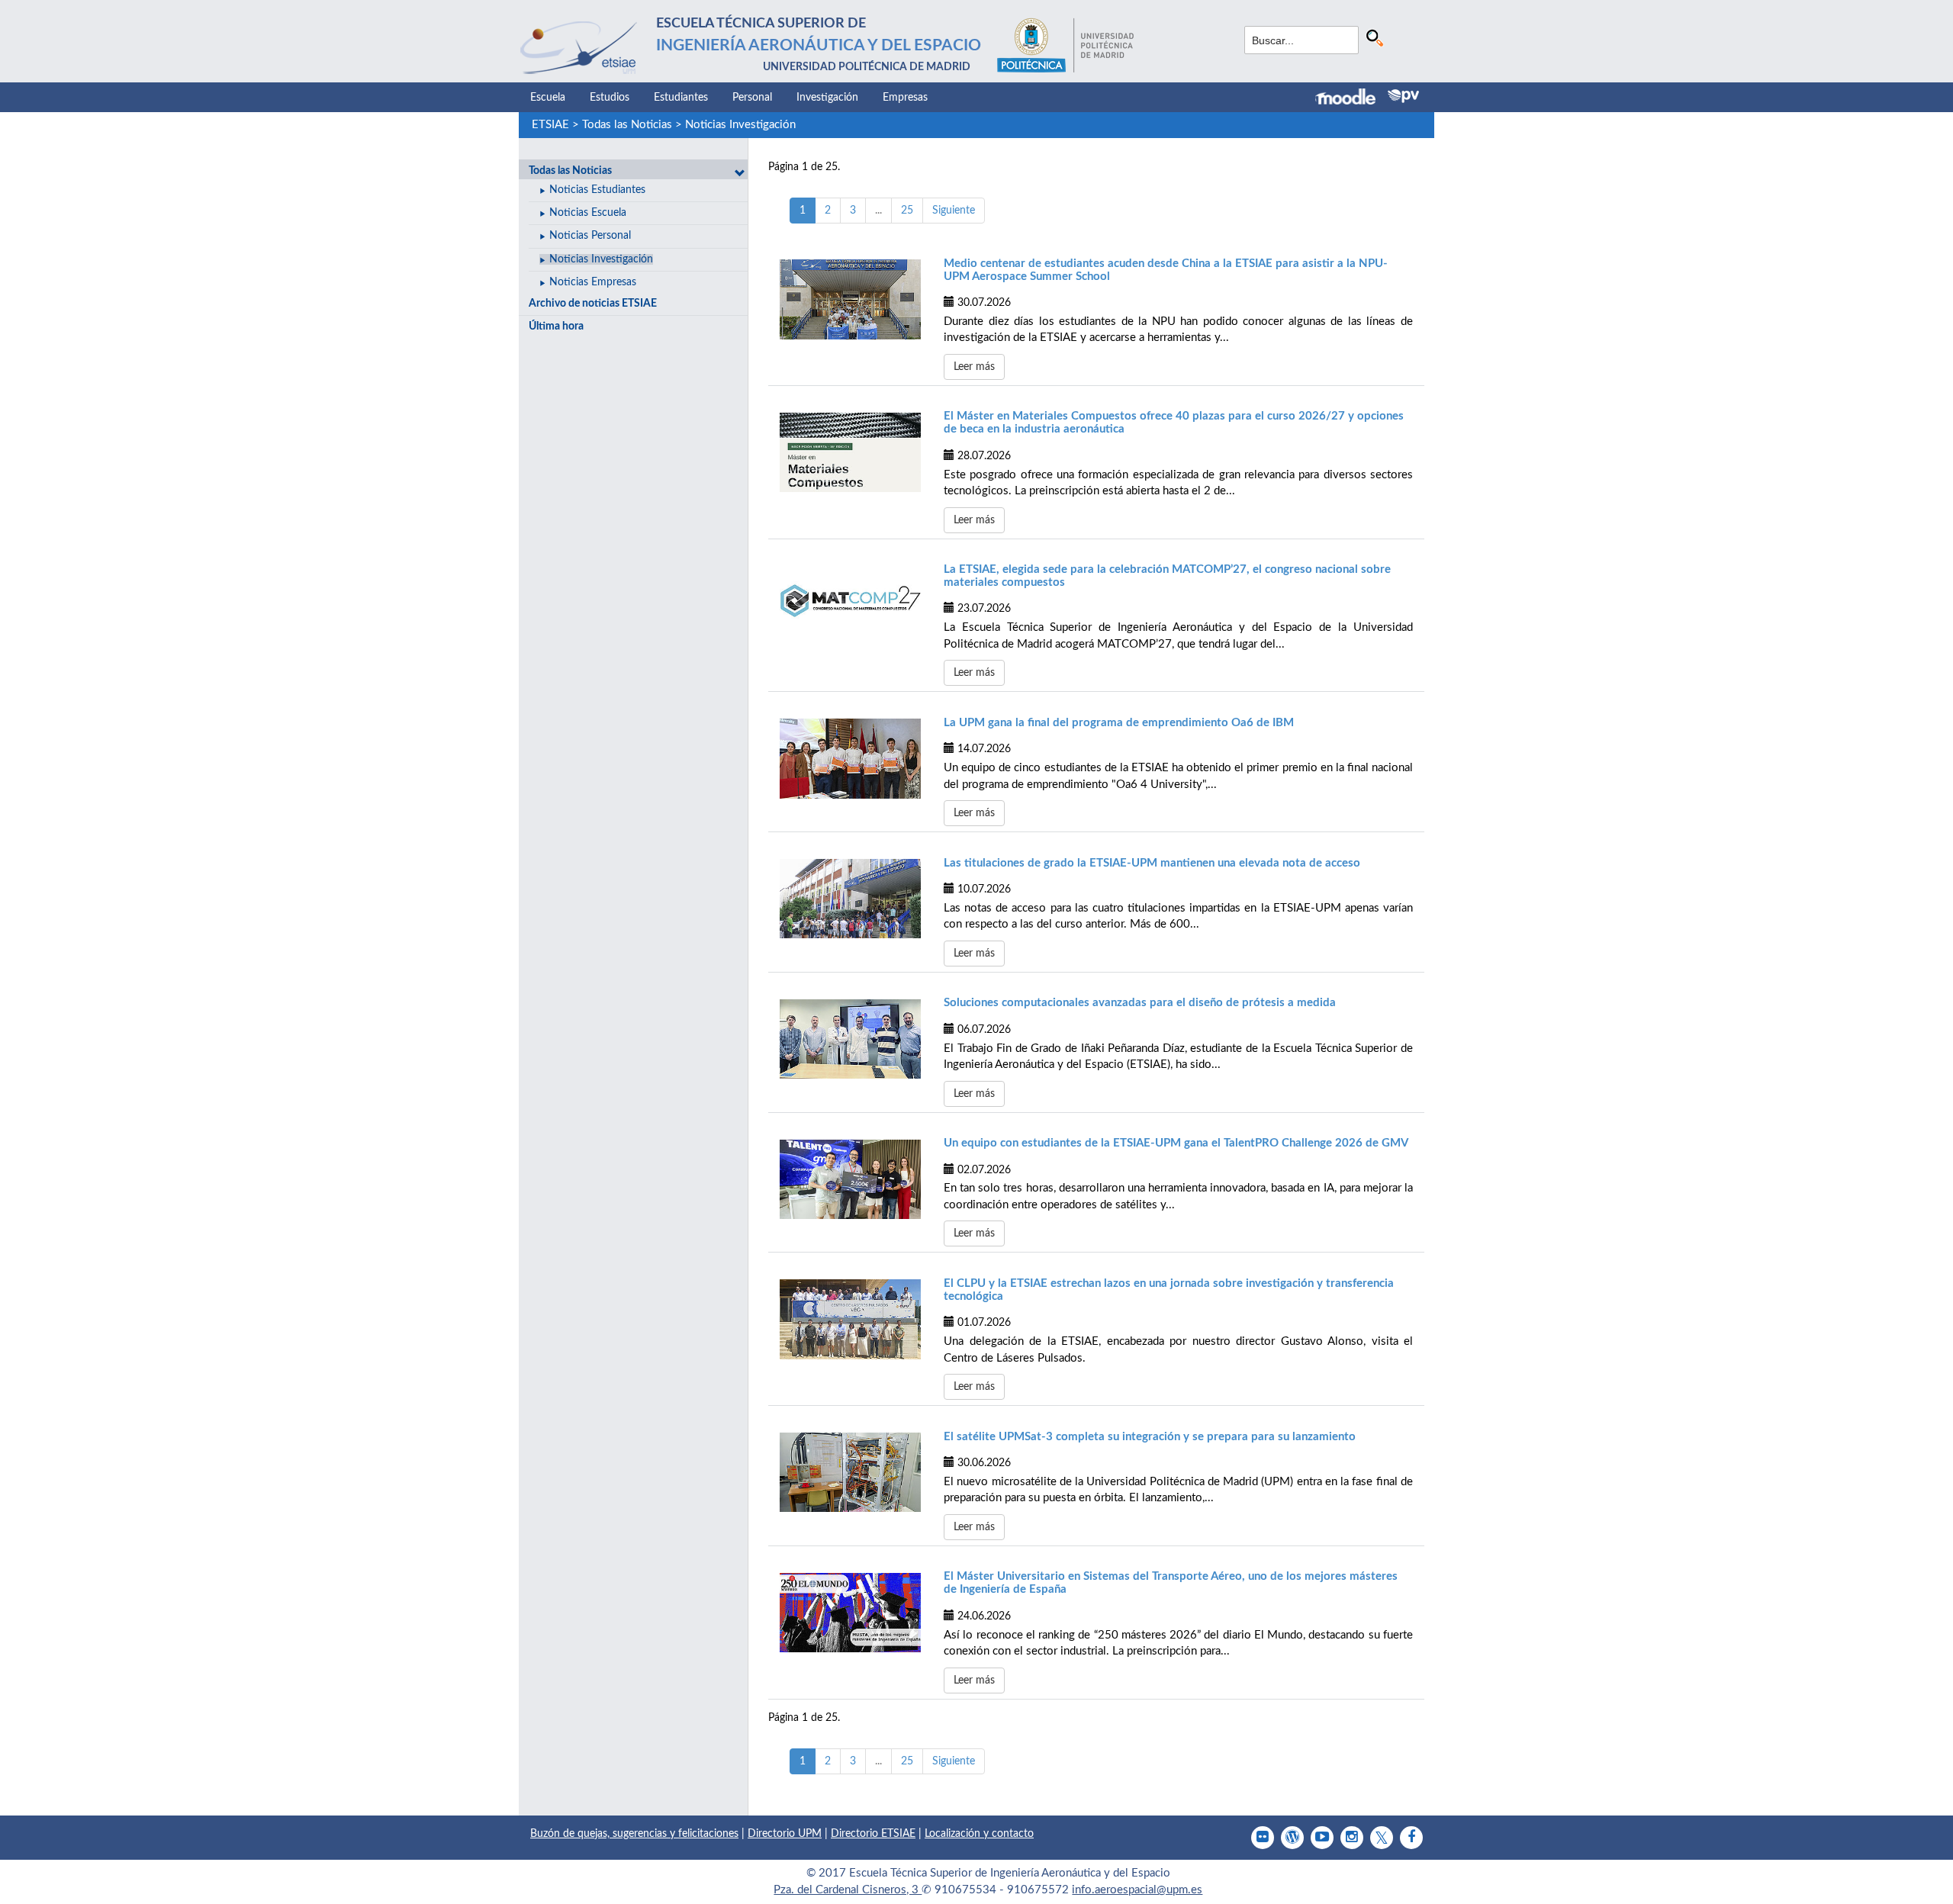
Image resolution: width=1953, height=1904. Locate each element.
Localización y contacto (979, 1834)
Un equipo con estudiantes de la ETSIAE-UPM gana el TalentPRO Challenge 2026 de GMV (1176, 1143)
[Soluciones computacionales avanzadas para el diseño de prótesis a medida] (850, 1039)
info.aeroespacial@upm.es (1137, 1890)
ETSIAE (550, 125)
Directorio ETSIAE (873, 1834)
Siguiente (954, 211)
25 (907, 211)
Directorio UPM (785, 1834)
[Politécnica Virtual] (1403, 96)
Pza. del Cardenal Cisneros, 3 (848, 1890)
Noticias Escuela (588, 213)
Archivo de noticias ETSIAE (593, 304)
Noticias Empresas (593, 282)
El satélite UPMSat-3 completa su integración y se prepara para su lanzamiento (1150, 1437)
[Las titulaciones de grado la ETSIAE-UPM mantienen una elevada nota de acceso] (850, 899)
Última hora (556, 326)
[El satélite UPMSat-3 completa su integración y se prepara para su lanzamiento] (850, 1472)
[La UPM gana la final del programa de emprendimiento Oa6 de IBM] (850, 758)
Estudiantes (681, 98)
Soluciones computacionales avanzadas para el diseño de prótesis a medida (1140, 1003)
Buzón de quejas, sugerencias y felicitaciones (634, 1834)
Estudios (610, 98)
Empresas (905, 98)
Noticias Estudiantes (597, 190)
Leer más (974, 367)
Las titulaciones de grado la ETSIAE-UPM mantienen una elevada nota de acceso (1152, 863)
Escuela (548, 98)
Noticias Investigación (740, 125)
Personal (752, 98)
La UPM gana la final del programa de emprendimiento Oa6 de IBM (1119, 723)
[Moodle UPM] (1351, 98)
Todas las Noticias (627, 125)
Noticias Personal (590, 236)
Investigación (827, 98)
